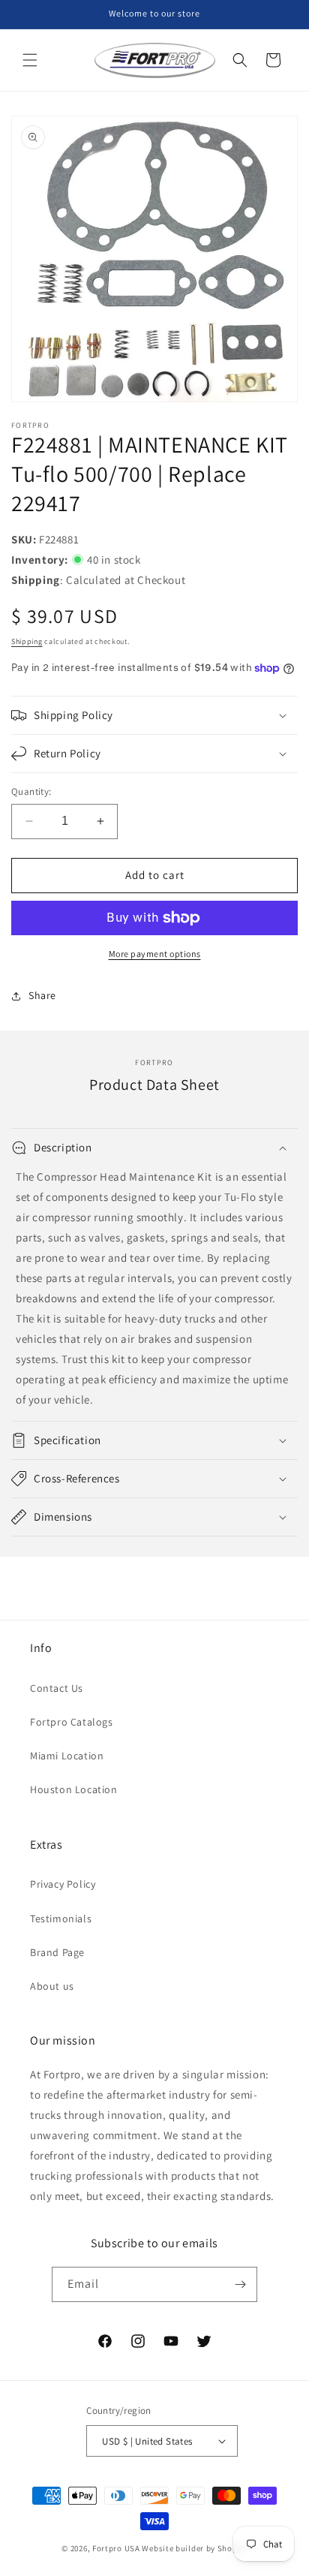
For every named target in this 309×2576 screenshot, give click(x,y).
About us (52, 1986)
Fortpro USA (116, 2548)
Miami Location (67, 1756)
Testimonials (61, 1918)
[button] (30, 60)
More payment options (155, 954)
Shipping (27, 641)
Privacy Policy (63, 1884)
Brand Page (57, 1952)
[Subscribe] (240, 2284)
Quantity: (31, 791)
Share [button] (42, 995)
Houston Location (74, 1789)
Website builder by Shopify (194, 2548)
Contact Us (57, 1688)
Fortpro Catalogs (72, 1722)
